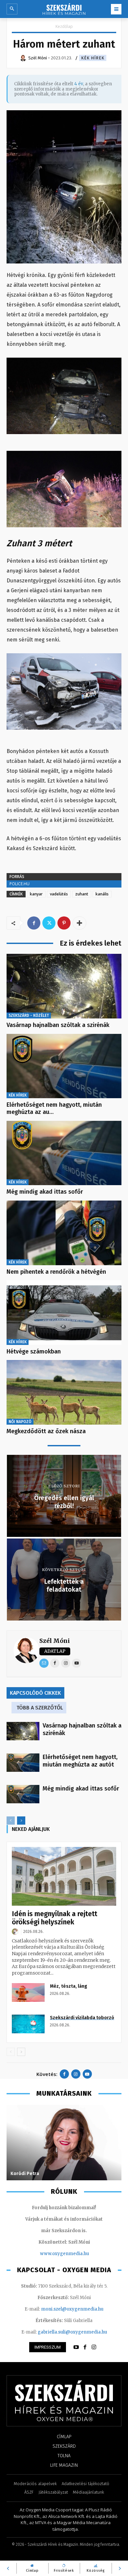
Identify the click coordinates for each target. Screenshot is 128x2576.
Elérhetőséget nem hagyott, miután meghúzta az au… (54, 1108)
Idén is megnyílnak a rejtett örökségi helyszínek (54, 1918)
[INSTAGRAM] (94, 2347)
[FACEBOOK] (85, 2347)
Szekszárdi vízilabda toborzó (82, 2018)
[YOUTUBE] (76, 2347)
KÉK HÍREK (93, 58)
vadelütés (59, 894)
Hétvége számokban (34, 1351)
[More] (79, 923)
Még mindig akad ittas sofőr (45, 1192)
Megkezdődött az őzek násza (46, 1431)
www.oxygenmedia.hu (64, 2254)
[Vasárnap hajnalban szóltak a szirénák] (64, 986)
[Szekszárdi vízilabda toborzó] (28, 2024)
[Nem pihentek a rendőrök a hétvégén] (64, 1233)
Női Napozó (20, 1422)
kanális (102, 894)
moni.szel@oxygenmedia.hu (72, 2309)
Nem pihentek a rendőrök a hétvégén (56, 1272)
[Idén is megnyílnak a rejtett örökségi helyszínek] (64, 1876)
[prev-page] (11, 1821)
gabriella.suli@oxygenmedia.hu (72, 2332)
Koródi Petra (25, 2174)
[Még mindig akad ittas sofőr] (64, 1153)
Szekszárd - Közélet (29, 1016)
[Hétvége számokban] (64, 1313)
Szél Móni (55, 1641)
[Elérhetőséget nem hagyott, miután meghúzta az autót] (64, 1066)
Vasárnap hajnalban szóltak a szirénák (58, 1025)
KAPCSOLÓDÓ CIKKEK (35, 1693)
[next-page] (21, 1821)
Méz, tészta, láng (69, 1986)
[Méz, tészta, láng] (28, 1992)
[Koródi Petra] (64, 2143)
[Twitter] (49, 923)
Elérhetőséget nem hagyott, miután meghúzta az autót (80, 1761)
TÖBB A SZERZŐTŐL (40, 1708)
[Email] (44, 1663)
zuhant (82, 894)
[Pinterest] (64, 923)
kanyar (36, 894)
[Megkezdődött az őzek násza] (64, 1392)
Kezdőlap (64, 26)
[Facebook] (34, 923)
